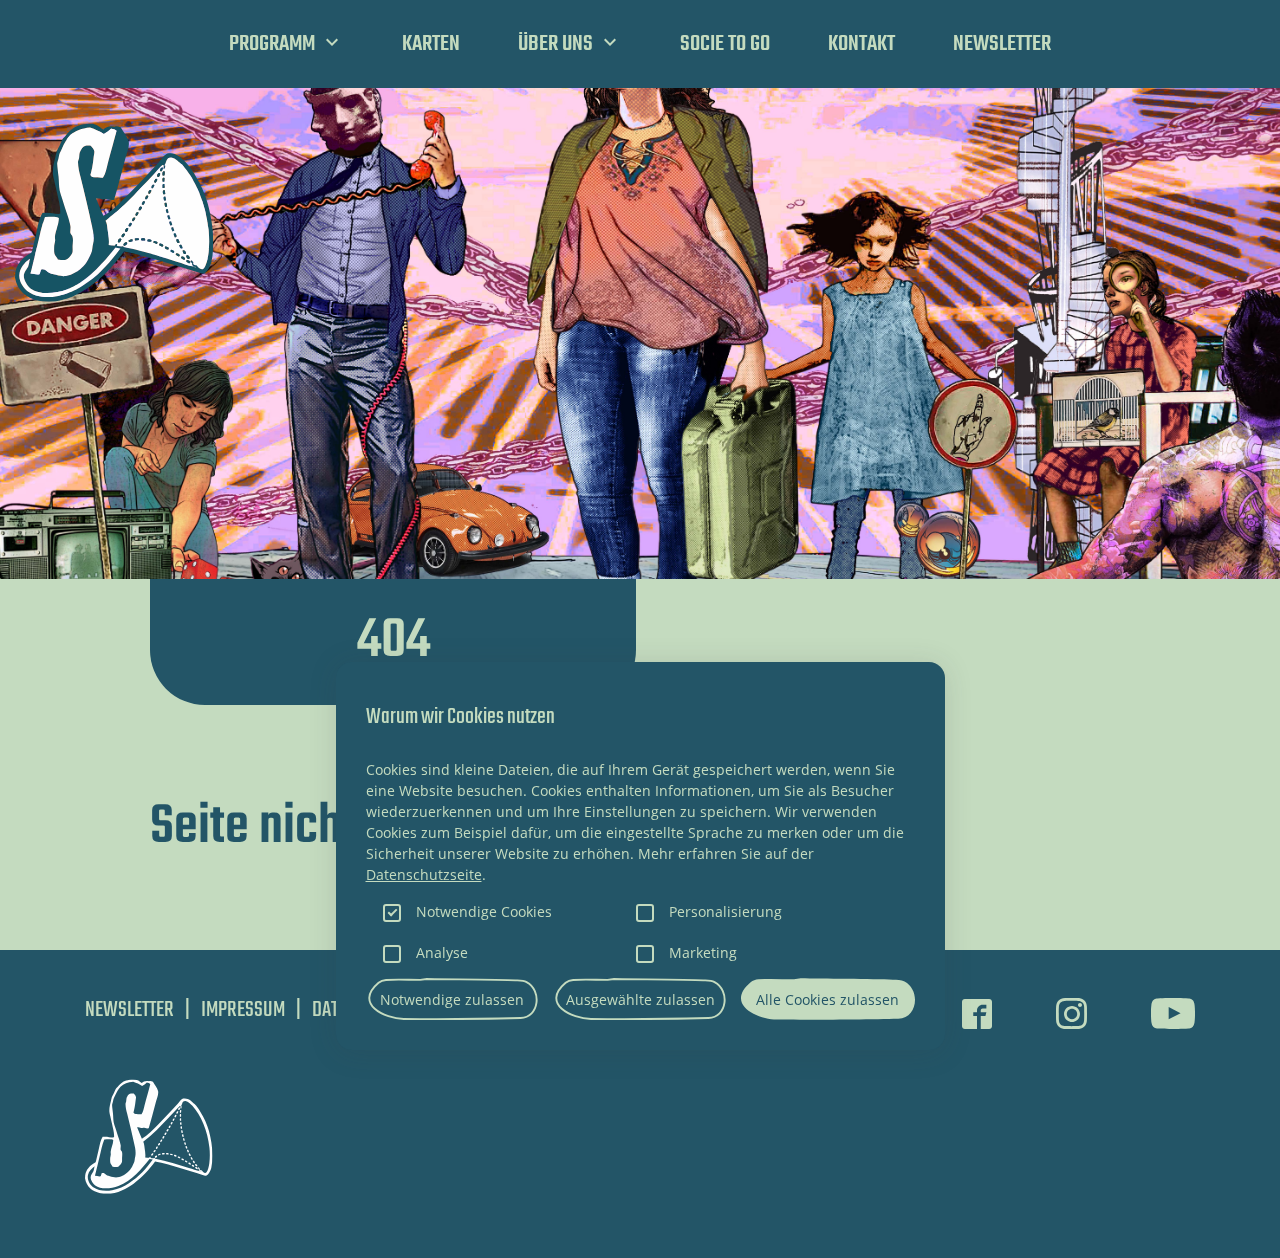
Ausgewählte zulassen (640, 999)
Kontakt (861, 44)
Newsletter (1002, 44)
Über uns (555, 44)
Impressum (243, 1010)
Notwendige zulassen (452, 999)
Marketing (703, 952)
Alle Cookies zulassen (827, 999)
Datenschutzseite (424, 874)
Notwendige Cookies (484, 911)
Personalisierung (725, 911)
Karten (431, 44)
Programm (272, 44)
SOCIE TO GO (725, 44)
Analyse (442, 952)
